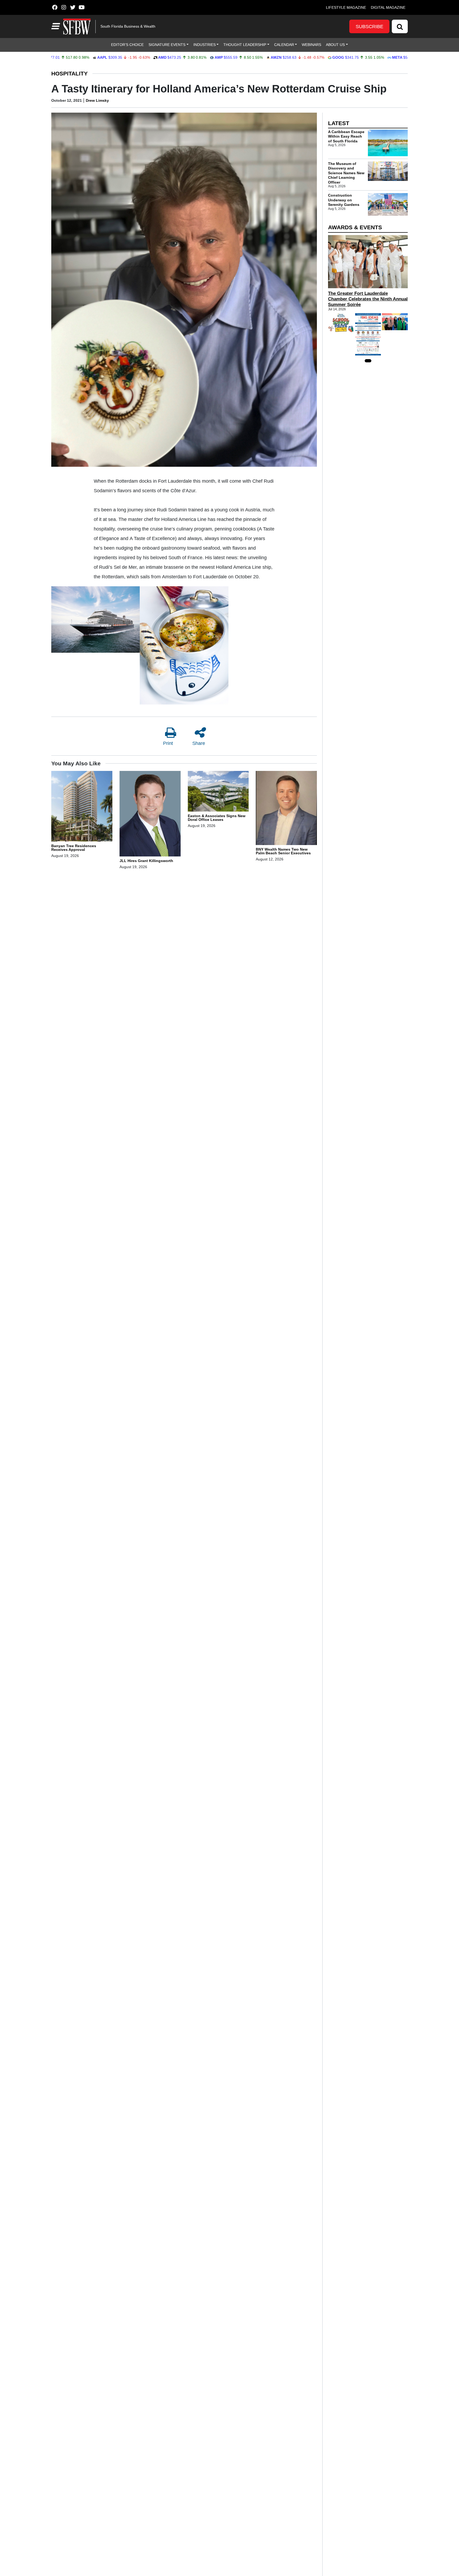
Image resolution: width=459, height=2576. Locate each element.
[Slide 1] (368, 361)
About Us (335, 45)
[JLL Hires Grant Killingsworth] (150, 814)
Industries (205, 45)
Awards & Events (355, 227)
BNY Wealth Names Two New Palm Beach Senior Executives (283, 851)
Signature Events (167, 45)
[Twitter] (73, 7)
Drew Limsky (97, 100)
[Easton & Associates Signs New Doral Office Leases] (218, 792)
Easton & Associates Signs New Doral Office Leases (217, 818)
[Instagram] (64, 7)
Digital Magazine (388, 7)
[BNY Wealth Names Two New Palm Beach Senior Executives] (286, 809)
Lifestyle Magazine (346, 7)
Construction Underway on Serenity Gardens (344, 200)
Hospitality (69, 73)
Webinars (311, 45)
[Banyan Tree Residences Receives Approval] (82, 807)
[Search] (400, 26)
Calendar (284, 45)
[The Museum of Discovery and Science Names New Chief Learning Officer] (388, 171)
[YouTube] (82, 7)
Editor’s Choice (127, 45)
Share (199, 743)
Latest (339, 123)
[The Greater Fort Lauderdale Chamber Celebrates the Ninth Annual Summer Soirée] (368, 262)
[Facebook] (55, 7)
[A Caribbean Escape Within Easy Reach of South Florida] (388, 143)
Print (168, 743)
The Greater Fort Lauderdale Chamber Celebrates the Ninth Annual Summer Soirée (368, 299)
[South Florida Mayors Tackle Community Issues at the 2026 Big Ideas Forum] (368, 334)
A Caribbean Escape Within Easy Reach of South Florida (346, 136)
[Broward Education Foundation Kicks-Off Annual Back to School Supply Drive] (341, 323)
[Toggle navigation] (55, 26)
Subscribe (369, 27)
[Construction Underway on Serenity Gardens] (388, 204)
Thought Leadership (245, 45)
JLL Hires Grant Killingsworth (146, 861)
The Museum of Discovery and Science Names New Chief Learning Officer (346, 173)
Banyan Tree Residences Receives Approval (74, 848)
